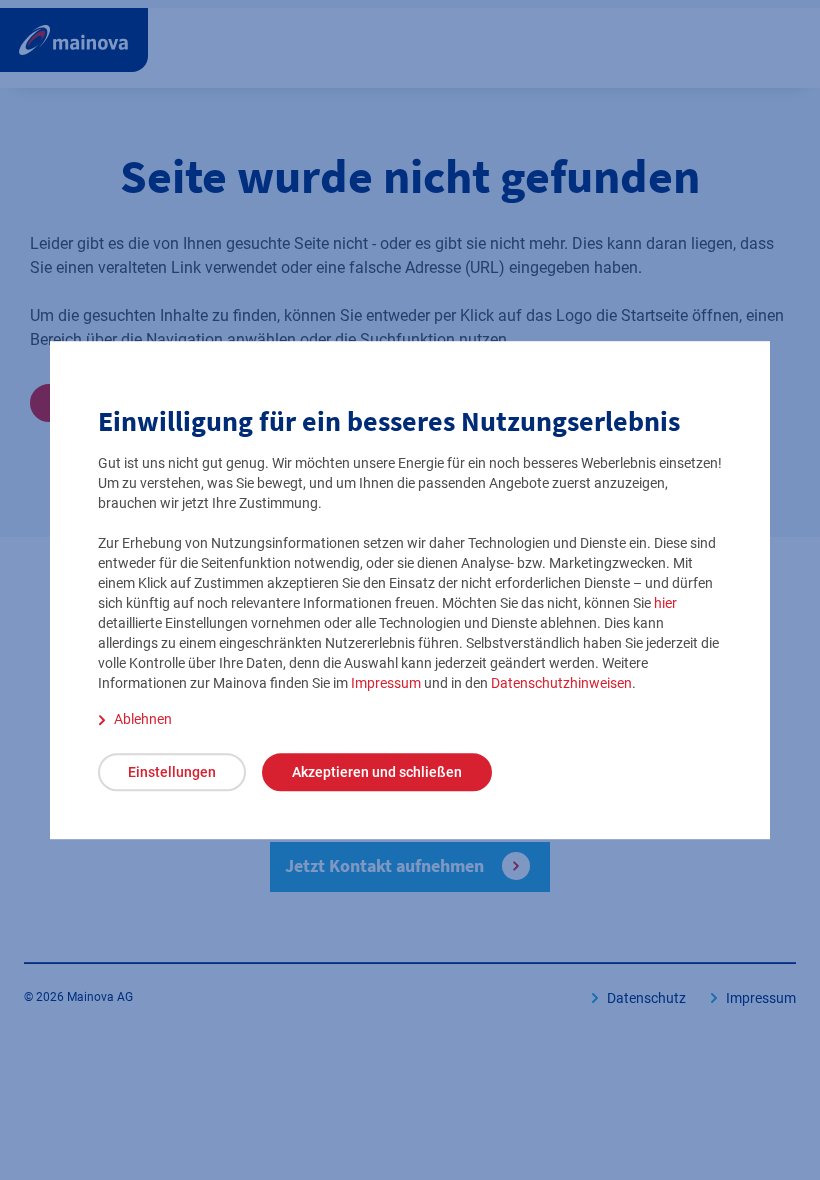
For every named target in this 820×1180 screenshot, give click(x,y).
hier (665, 603)
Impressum (386, 683)
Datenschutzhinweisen (561, 683)
